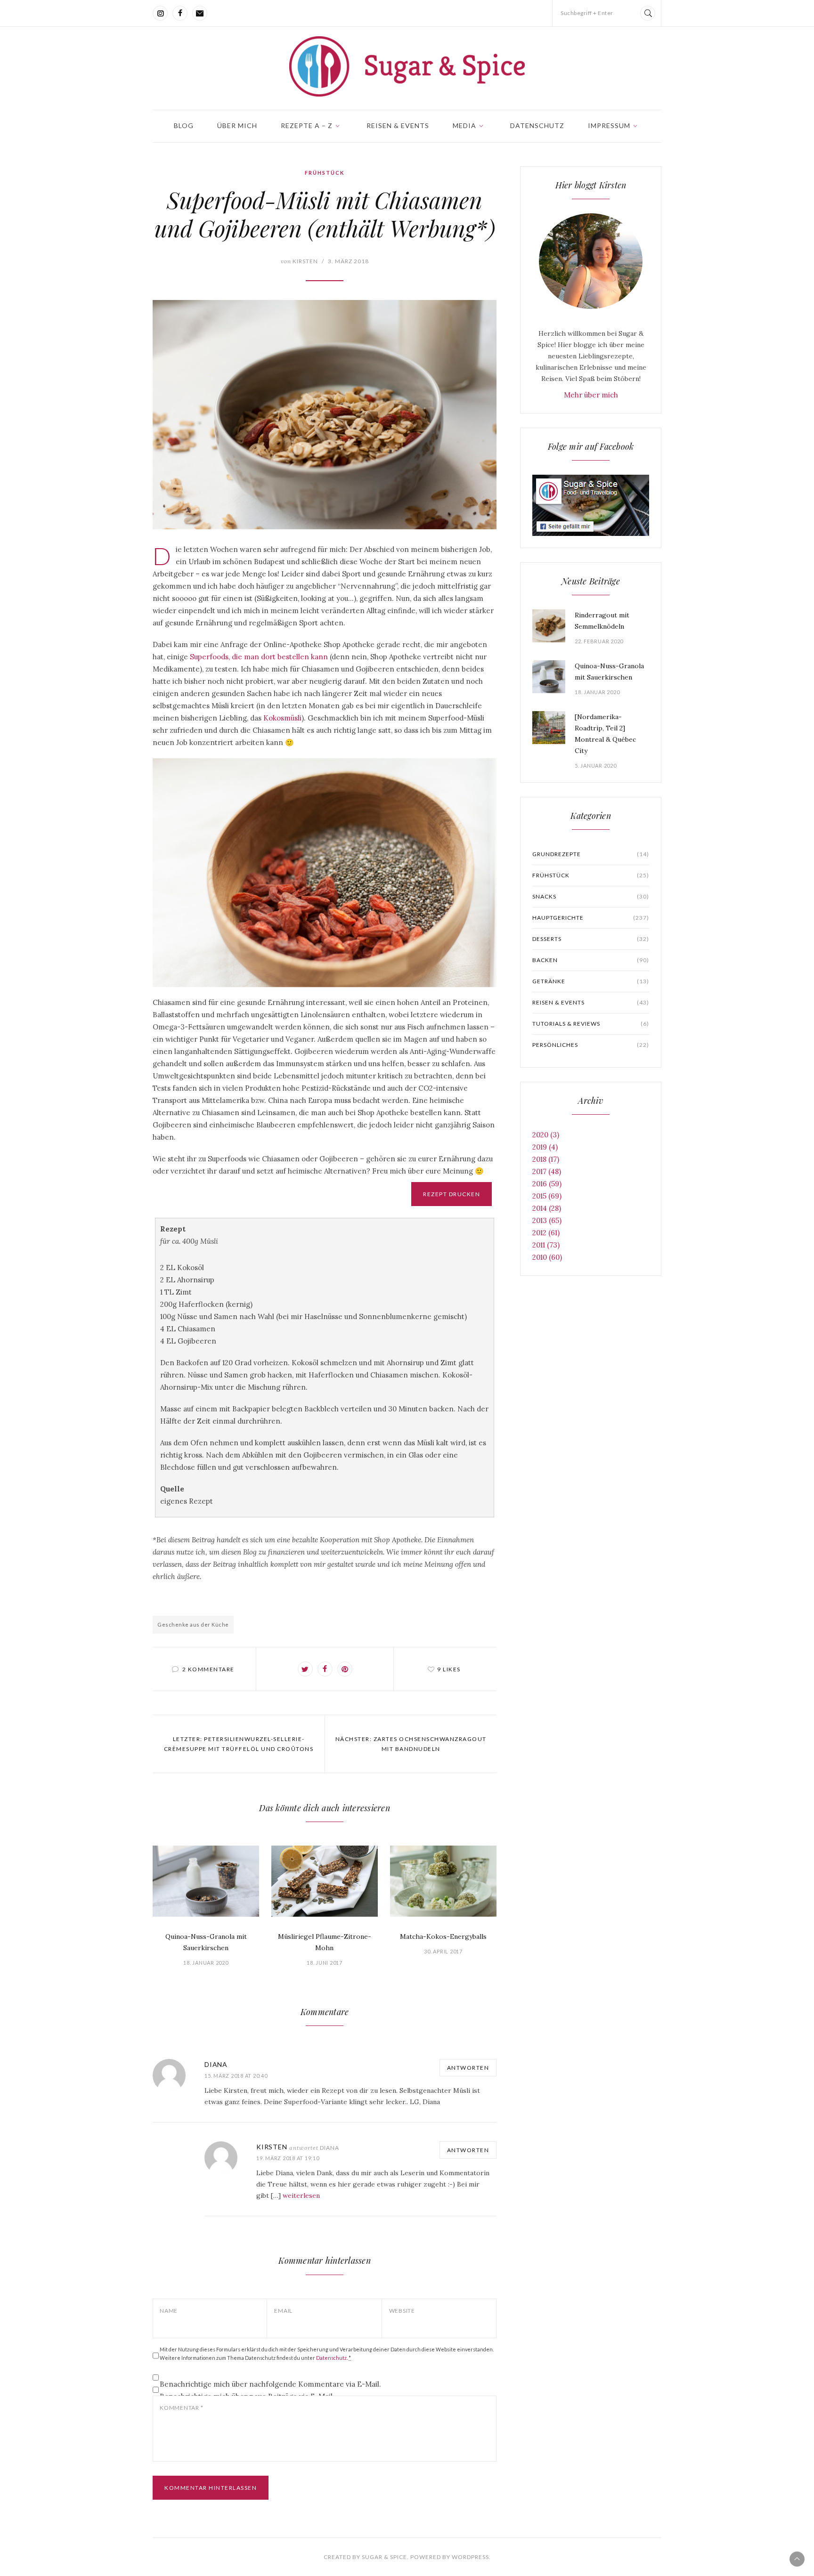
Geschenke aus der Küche (193, 1624)
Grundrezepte (591, 854)
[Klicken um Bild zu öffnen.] (325, 415)
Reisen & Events (398, 126)
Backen (591, 960)
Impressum (609, 126)
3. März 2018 (348, 261)
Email (283, 2311)
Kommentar (181, 2408)
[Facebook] (180, 13)
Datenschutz (537, 126)
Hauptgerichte (591, 918)
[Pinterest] (345, 1669)
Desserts (591, 939)
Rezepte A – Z (307, 126)
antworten (468, 2068)
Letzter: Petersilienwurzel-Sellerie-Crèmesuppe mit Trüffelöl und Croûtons (239, 1744)
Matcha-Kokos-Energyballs (443, 1936)
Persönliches (591, 1045)
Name (169, 2311)
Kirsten (299, 261)
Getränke (591, 981)
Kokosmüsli (282, 718)
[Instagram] (160, 13)
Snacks (591, 896)
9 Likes (449, 1669)
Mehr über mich (591, 395)
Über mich (237, 126)
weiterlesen (301, 2195)
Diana (216, 2064)
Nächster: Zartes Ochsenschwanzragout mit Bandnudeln (411, 1744)
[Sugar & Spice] (407, 66)
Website (402, 2311)
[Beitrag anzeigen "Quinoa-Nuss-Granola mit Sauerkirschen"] (206, 1881)
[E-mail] (200, 13)
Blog (184, 126)
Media (464, 126)
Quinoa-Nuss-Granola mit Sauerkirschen (206, 1942)
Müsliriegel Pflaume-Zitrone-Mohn (325, 1942)
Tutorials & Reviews (591, 1024)
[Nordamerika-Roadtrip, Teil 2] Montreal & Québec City (605, 734)
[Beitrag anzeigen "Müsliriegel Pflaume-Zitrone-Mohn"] (325, 1881)
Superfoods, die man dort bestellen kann (259, 657)
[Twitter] (305, 1669)
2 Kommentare (208, 1669)
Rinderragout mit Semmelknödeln (602, 621)
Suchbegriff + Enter (587, 13)
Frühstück (325, 173)
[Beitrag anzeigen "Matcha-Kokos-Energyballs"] (443, 1881)
